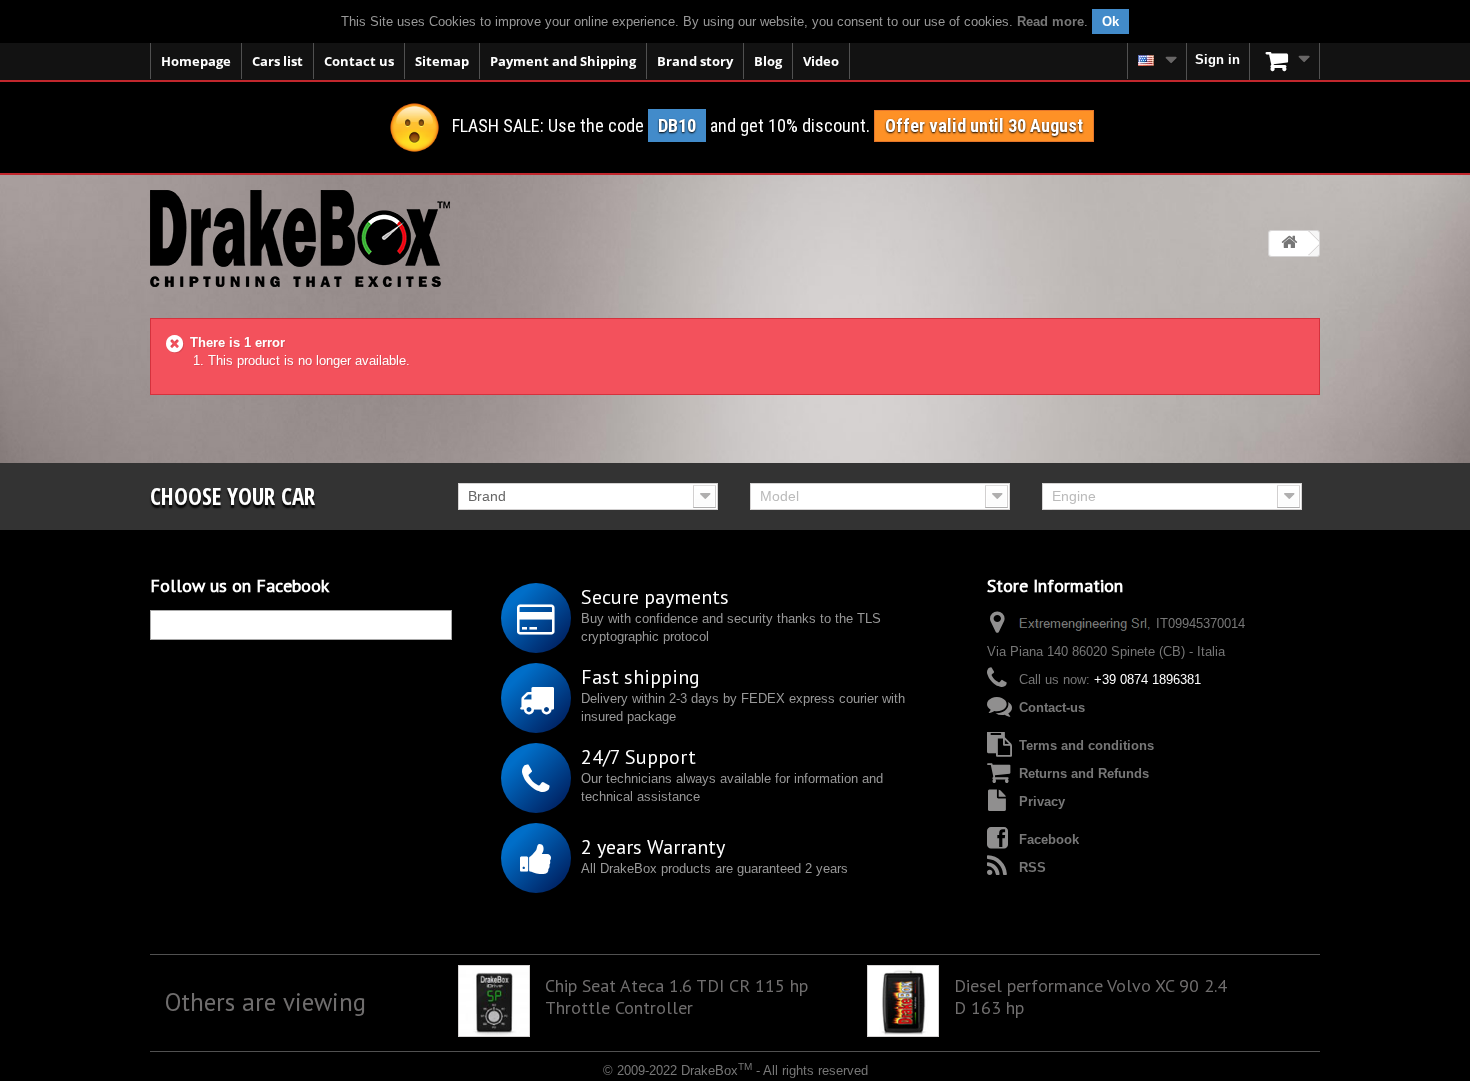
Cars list (277, 61)
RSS (1032, 867)
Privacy (1042, 801)
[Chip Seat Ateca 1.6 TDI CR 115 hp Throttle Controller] (494, 1001)
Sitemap (442, 61)
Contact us (359, 61)
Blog (768, 61)
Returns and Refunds (1084, 773)
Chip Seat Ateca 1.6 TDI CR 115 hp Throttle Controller (676, 997)
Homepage (196, 61)
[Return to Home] (1289, 243)
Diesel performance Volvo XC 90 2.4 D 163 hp (1090, 997)
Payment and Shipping (563, 61)
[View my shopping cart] (1285, 61)
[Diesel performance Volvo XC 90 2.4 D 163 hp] (903, 1001)
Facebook (1049, 839)
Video (821, 61)
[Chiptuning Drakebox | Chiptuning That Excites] (300, 238)
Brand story (695, 61)
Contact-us (1052, 707)
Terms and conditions (1086, 745)
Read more (1050, 21)
